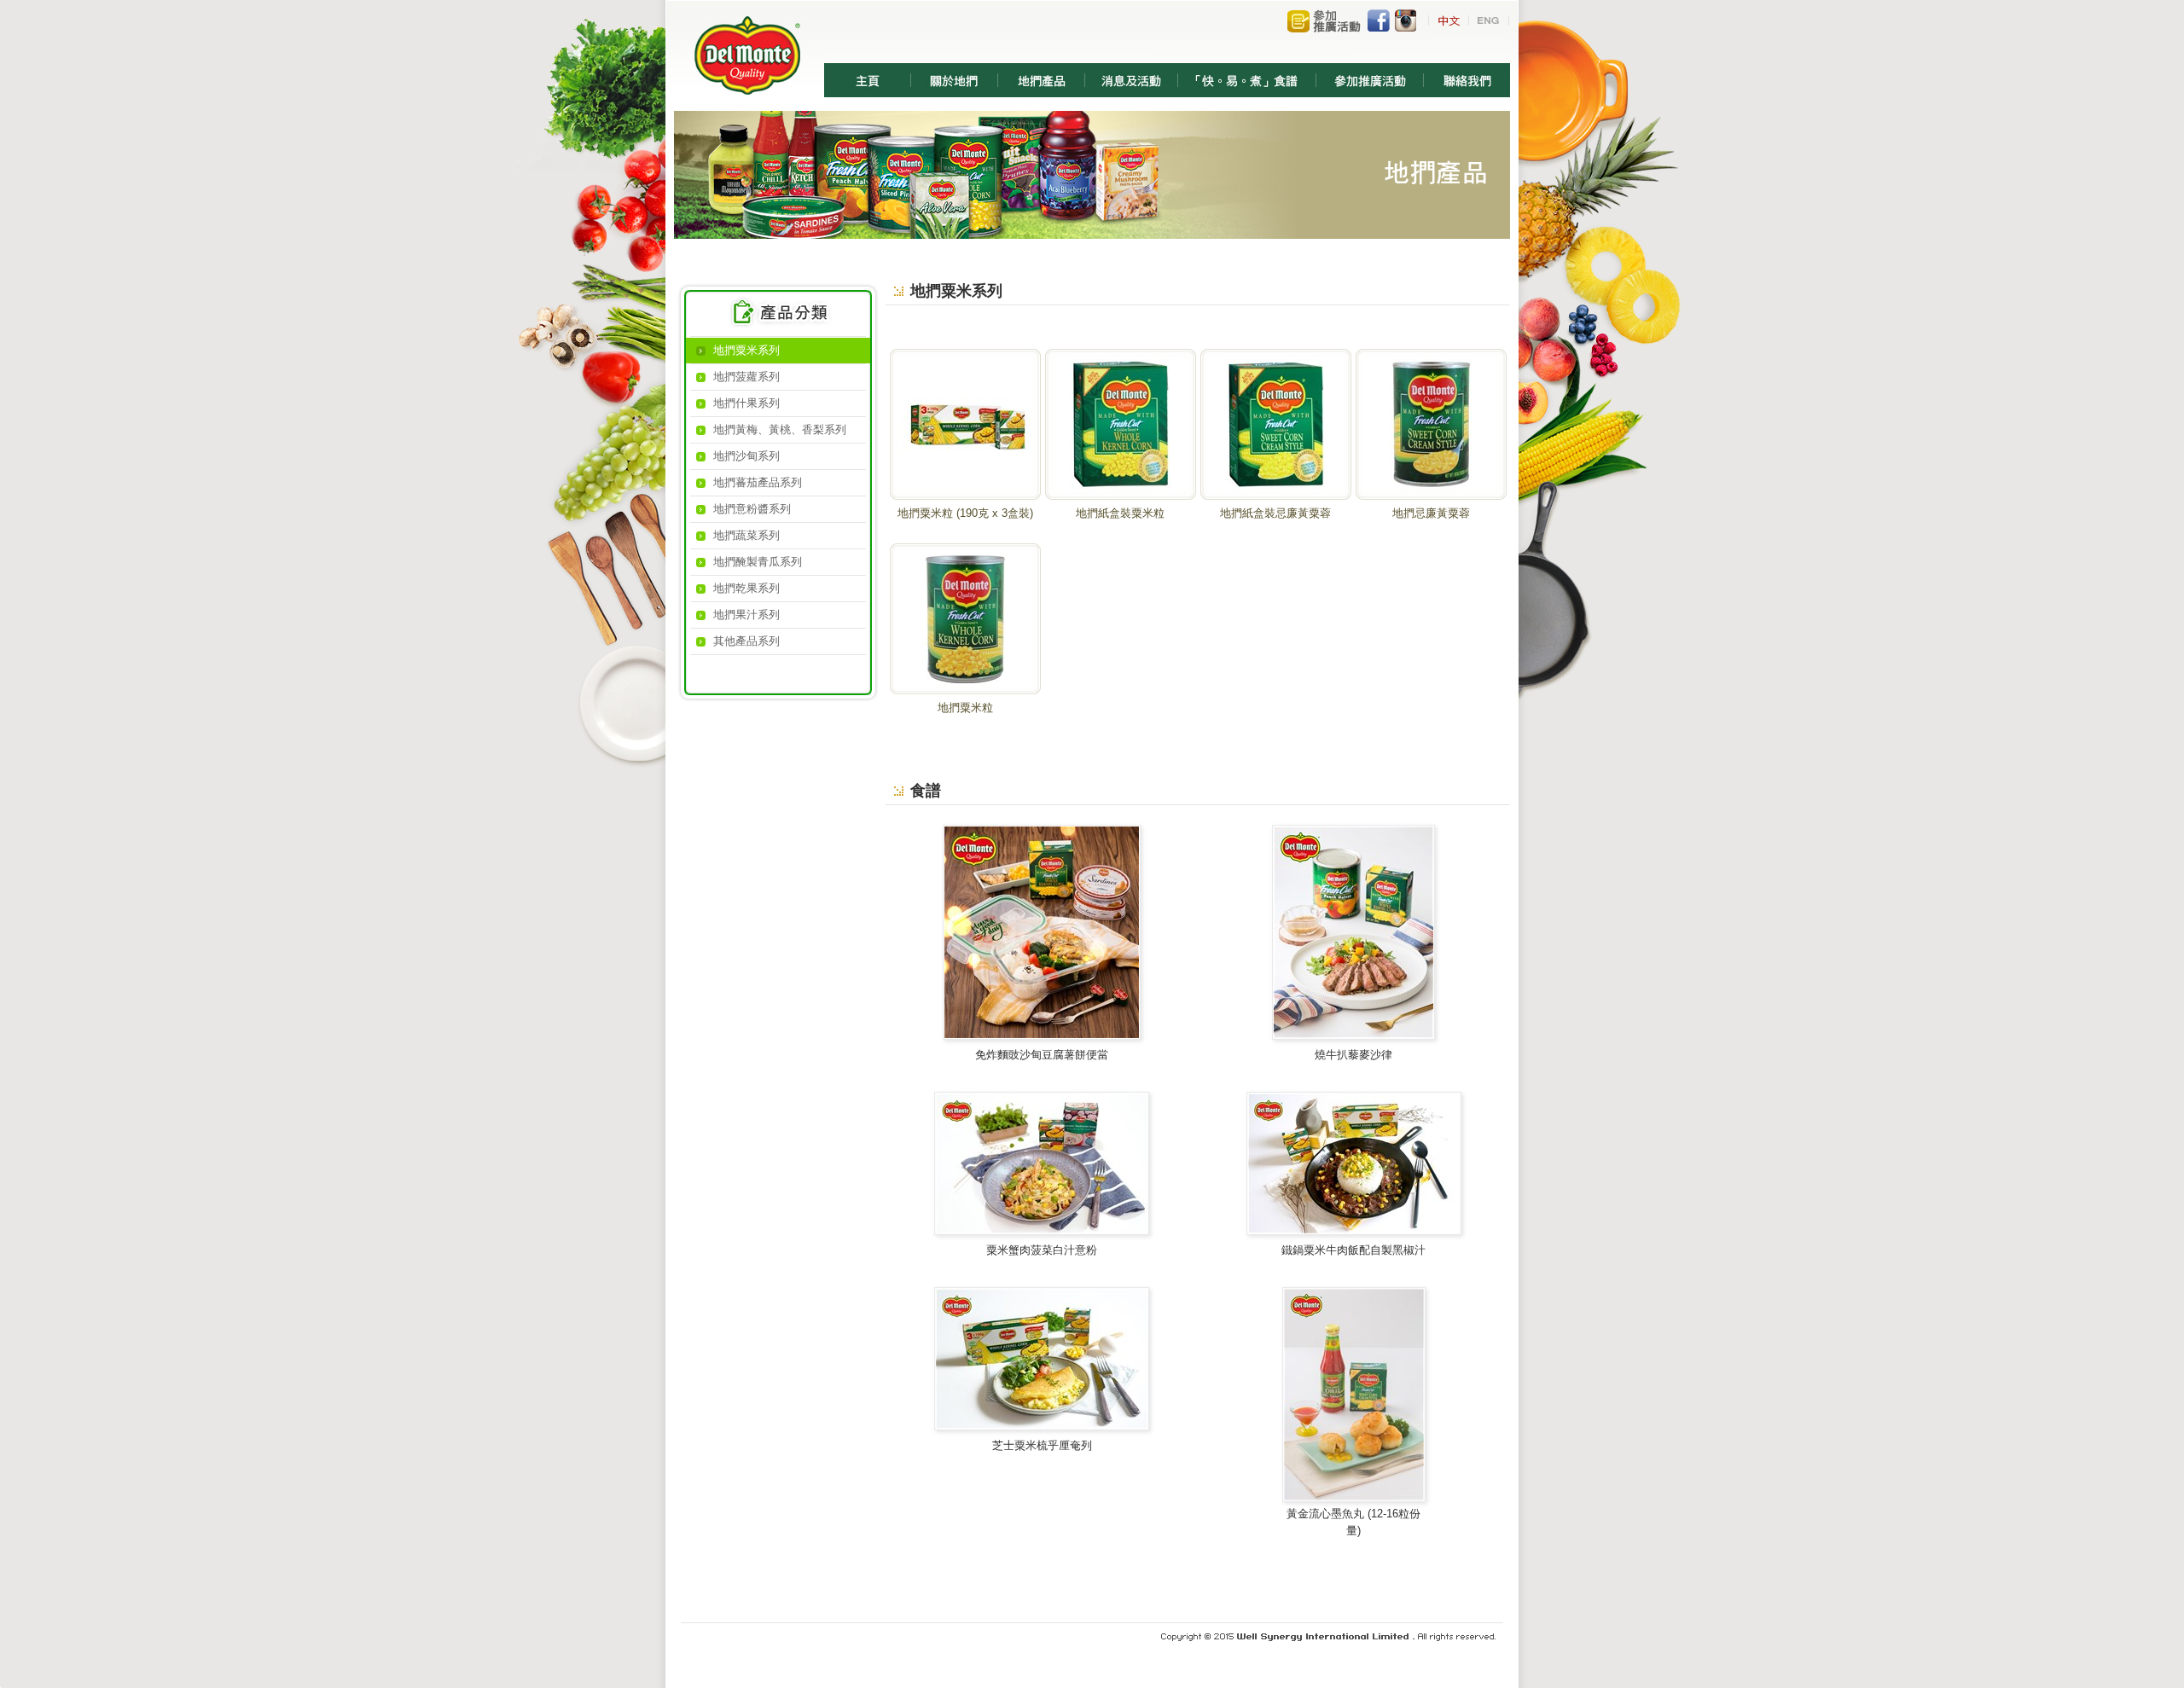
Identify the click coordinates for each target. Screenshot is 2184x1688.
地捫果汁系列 (746, 615)
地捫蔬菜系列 (746, 535)
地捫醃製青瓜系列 (758, 562)
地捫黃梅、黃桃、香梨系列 (780, 429)
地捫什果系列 (746, 403)
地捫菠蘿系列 (746, 377)
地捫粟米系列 (746, 350)
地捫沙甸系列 (746, 456)
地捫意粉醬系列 (752, 509)
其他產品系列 (746, 641)
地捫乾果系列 (746, 588)
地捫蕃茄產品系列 (758, 482)
